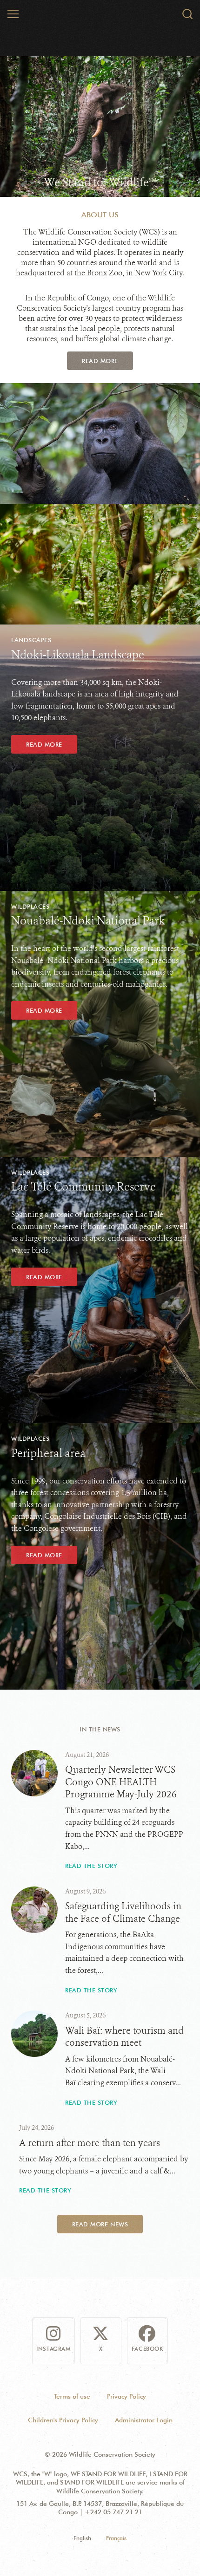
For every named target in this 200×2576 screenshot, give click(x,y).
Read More (100, 361)
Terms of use (72, 2396)
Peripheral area (48, 1453)
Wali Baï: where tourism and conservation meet (124, 2037)
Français (116, 2538)
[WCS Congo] (100, 15)
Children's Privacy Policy (63, 2420)
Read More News (100, 2224)
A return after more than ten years (90, 2143)
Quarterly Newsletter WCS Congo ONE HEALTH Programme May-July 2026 (121, 1782)
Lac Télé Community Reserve (83, 1187)
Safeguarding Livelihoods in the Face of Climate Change (123, 1912)
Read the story (91, 1866)
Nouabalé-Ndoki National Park (88, 921)
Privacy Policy (127, 2396)
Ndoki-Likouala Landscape (78, 655)
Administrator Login (144, 2420)
